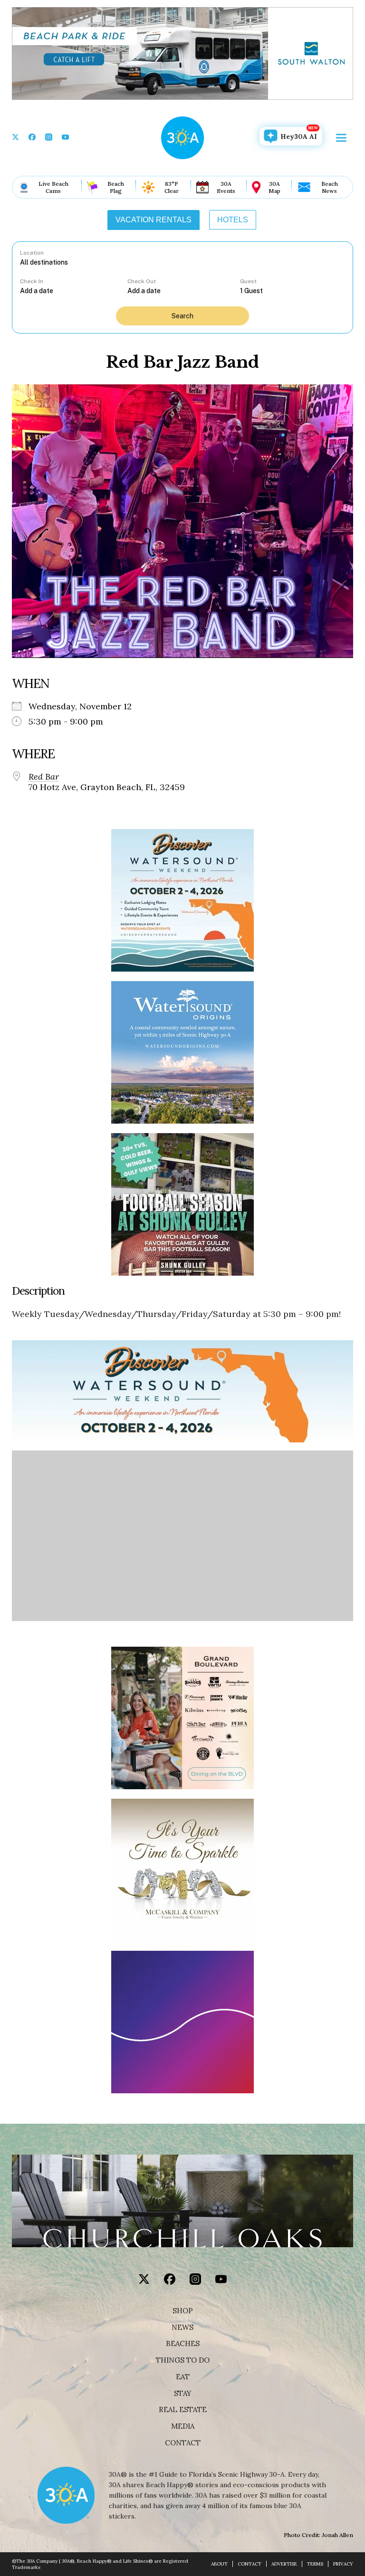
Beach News (330, 187)
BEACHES (183, 2344)
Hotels (233, 220)
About (219, 2564)
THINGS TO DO (183, 2360)
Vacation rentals (154, 220)
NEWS (182, 2328)
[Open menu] (341, 138)
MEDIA (183, 2426)
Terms (315, 2564)
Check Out (142, 281)
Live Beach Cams (53, 187)
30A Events (226, 187)
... (74, 291)
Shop (183, 2311)
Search (182, 316)
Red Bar (44, 777)
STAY (183, 2394)
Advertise (284, 2564)
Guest (248, 281)
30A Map (274, 187)
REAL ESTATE (183, 2410)
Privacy (343, 2564)
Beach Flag (116, 187)
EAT (183, 2377)
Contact (183, 2443)
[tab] (154, 220)
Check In (32, 281)
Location (32, 253)
